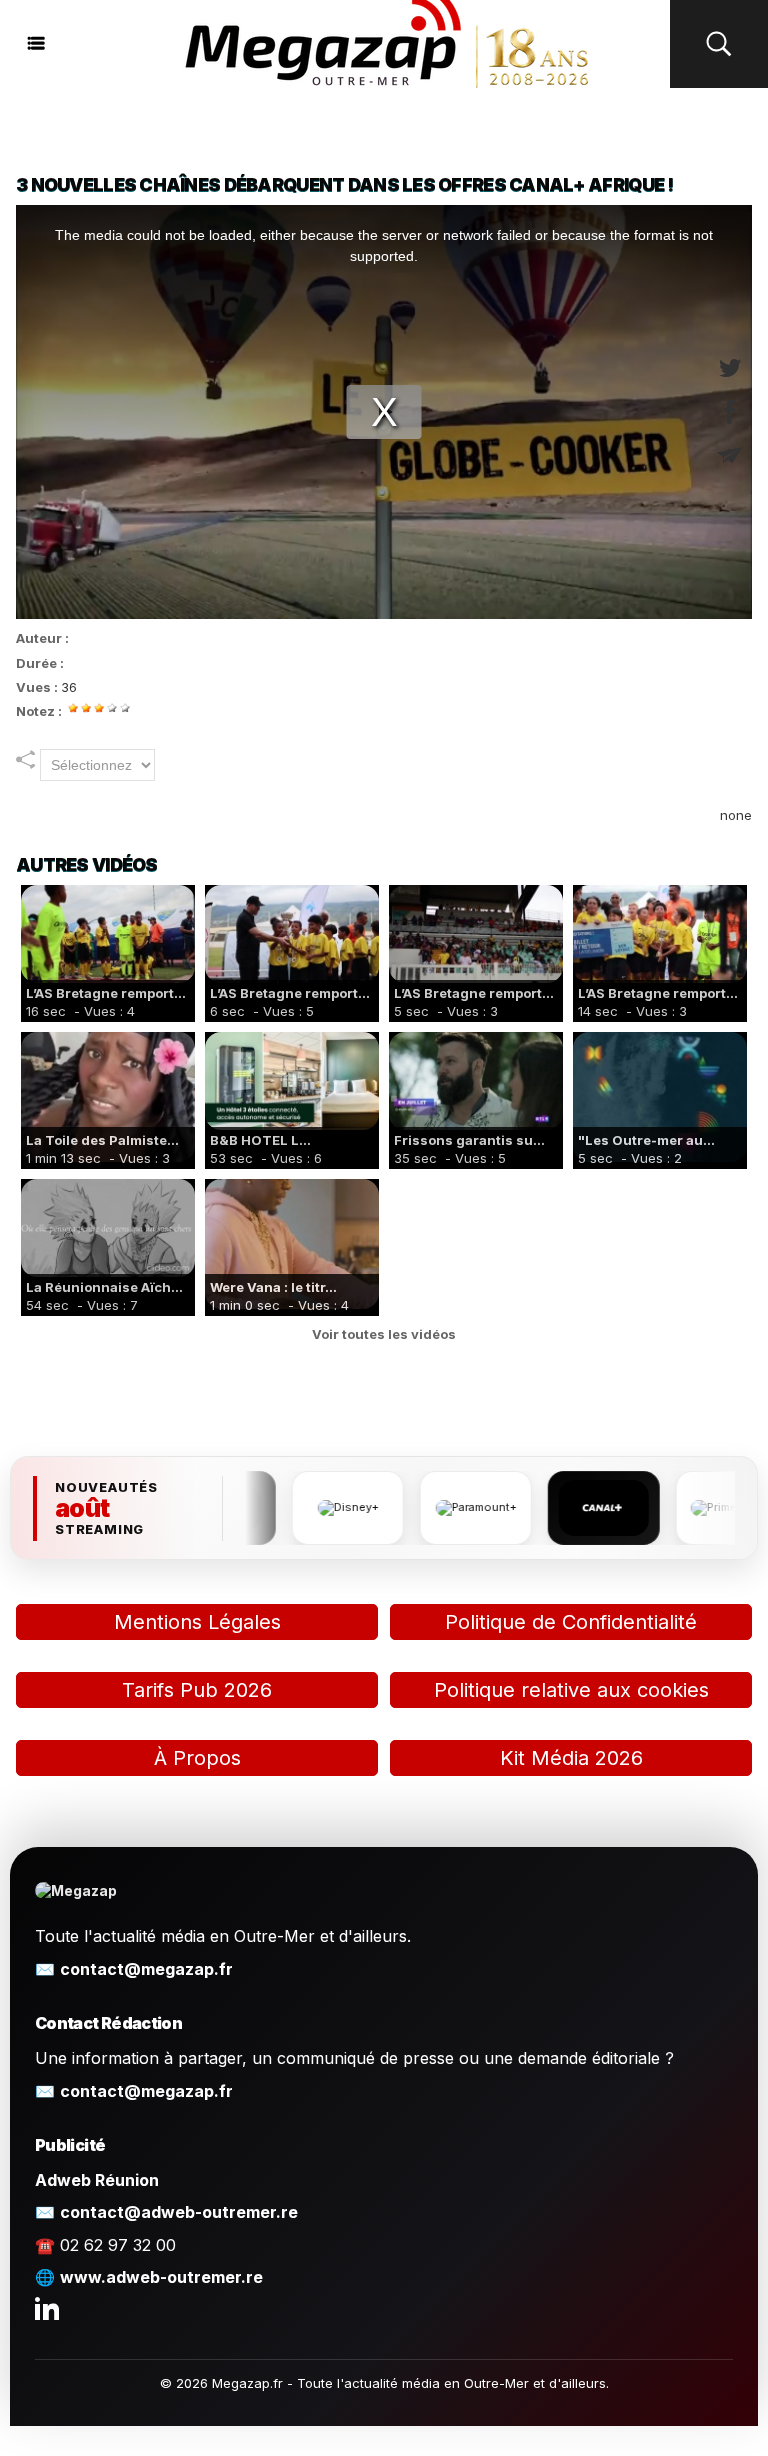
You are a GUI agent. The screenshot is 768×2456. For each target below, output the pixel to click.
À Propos (197, 1758)
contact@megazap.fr (146, 1969)
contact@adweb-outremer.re (179, 2212)
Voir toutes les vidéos (384, 1334)
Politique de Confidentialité (571, 1622)
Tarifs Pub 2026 (197, 1690)
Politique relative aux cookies (571, 1690)
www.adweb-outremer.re (161, 2277)
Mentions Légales (197, 1622)
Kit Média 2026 (571, 1758)
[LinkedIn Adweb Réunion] (47, 2308)
